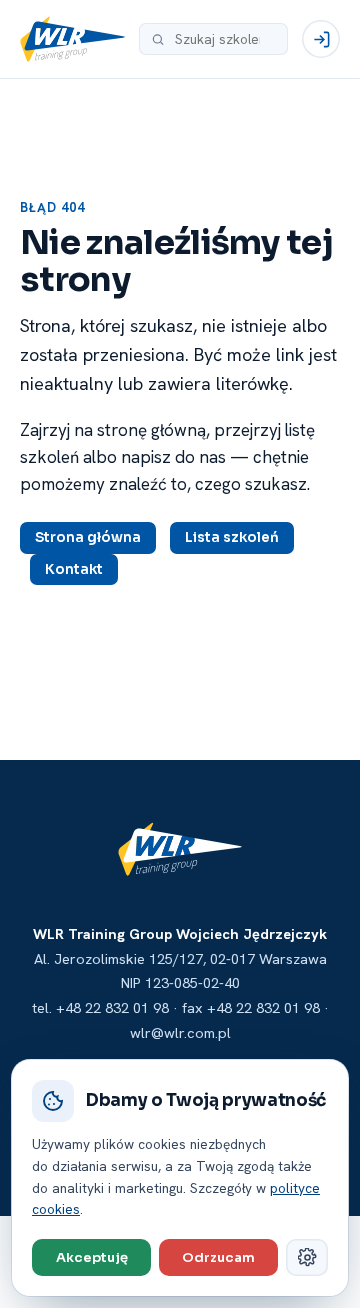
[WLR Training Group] (72, 39)
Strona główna (88, 537)
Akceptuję (92, 1257)
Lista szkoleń (232, 537)
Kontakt (74, 569)
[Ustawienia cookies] (307, 1257)
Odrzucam (218, 1257)
